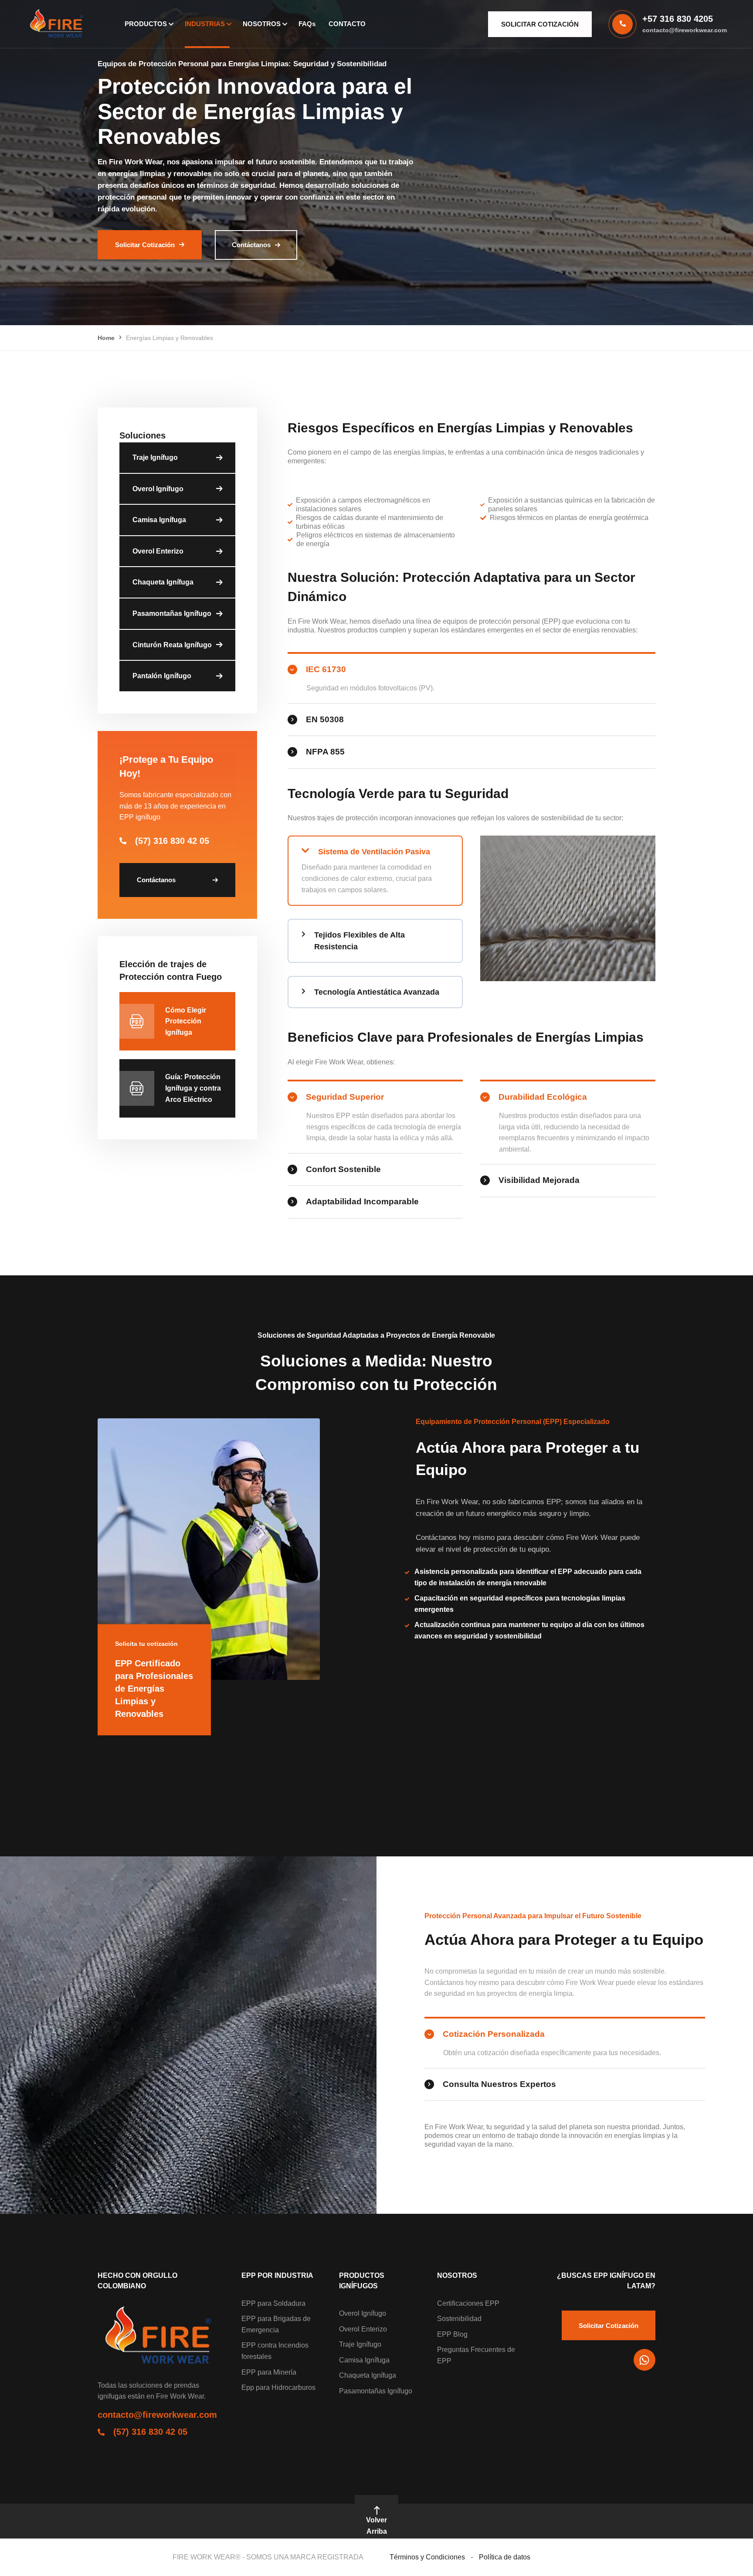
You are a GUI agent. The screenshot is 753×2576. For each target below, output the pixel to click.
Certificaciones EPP (468, 2303)
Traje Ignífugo (155, 457)
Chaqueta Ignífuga (163, 582)
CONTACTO (347, 24)
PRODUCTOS (146, 24)
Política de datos (505, 2557)
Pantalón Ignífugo (162, 676)
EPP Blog (452, 2334)
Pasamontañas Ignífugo (172, 613)
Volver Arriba (376, 2526)
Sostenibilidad (459, 2319)
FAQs (307, 24)
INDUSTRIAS (205, 24)
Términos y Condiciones (427, 2557)
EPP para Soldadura (273, 2303)
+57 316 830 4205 (678, 19)
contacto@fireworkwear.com (685, 30)
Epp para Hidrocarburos (278, 2387)
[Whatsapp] (644, 2360)
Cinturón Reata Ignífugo (172, 645)
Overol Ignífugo (158, 489)
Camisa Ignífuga (159, 520)
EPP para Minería (269, 2372)
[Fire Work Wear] (58, 24)
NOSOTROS (262, 24)
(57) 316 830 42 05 (172, 841)
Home (106, 338)
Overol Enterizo (158, 551)
